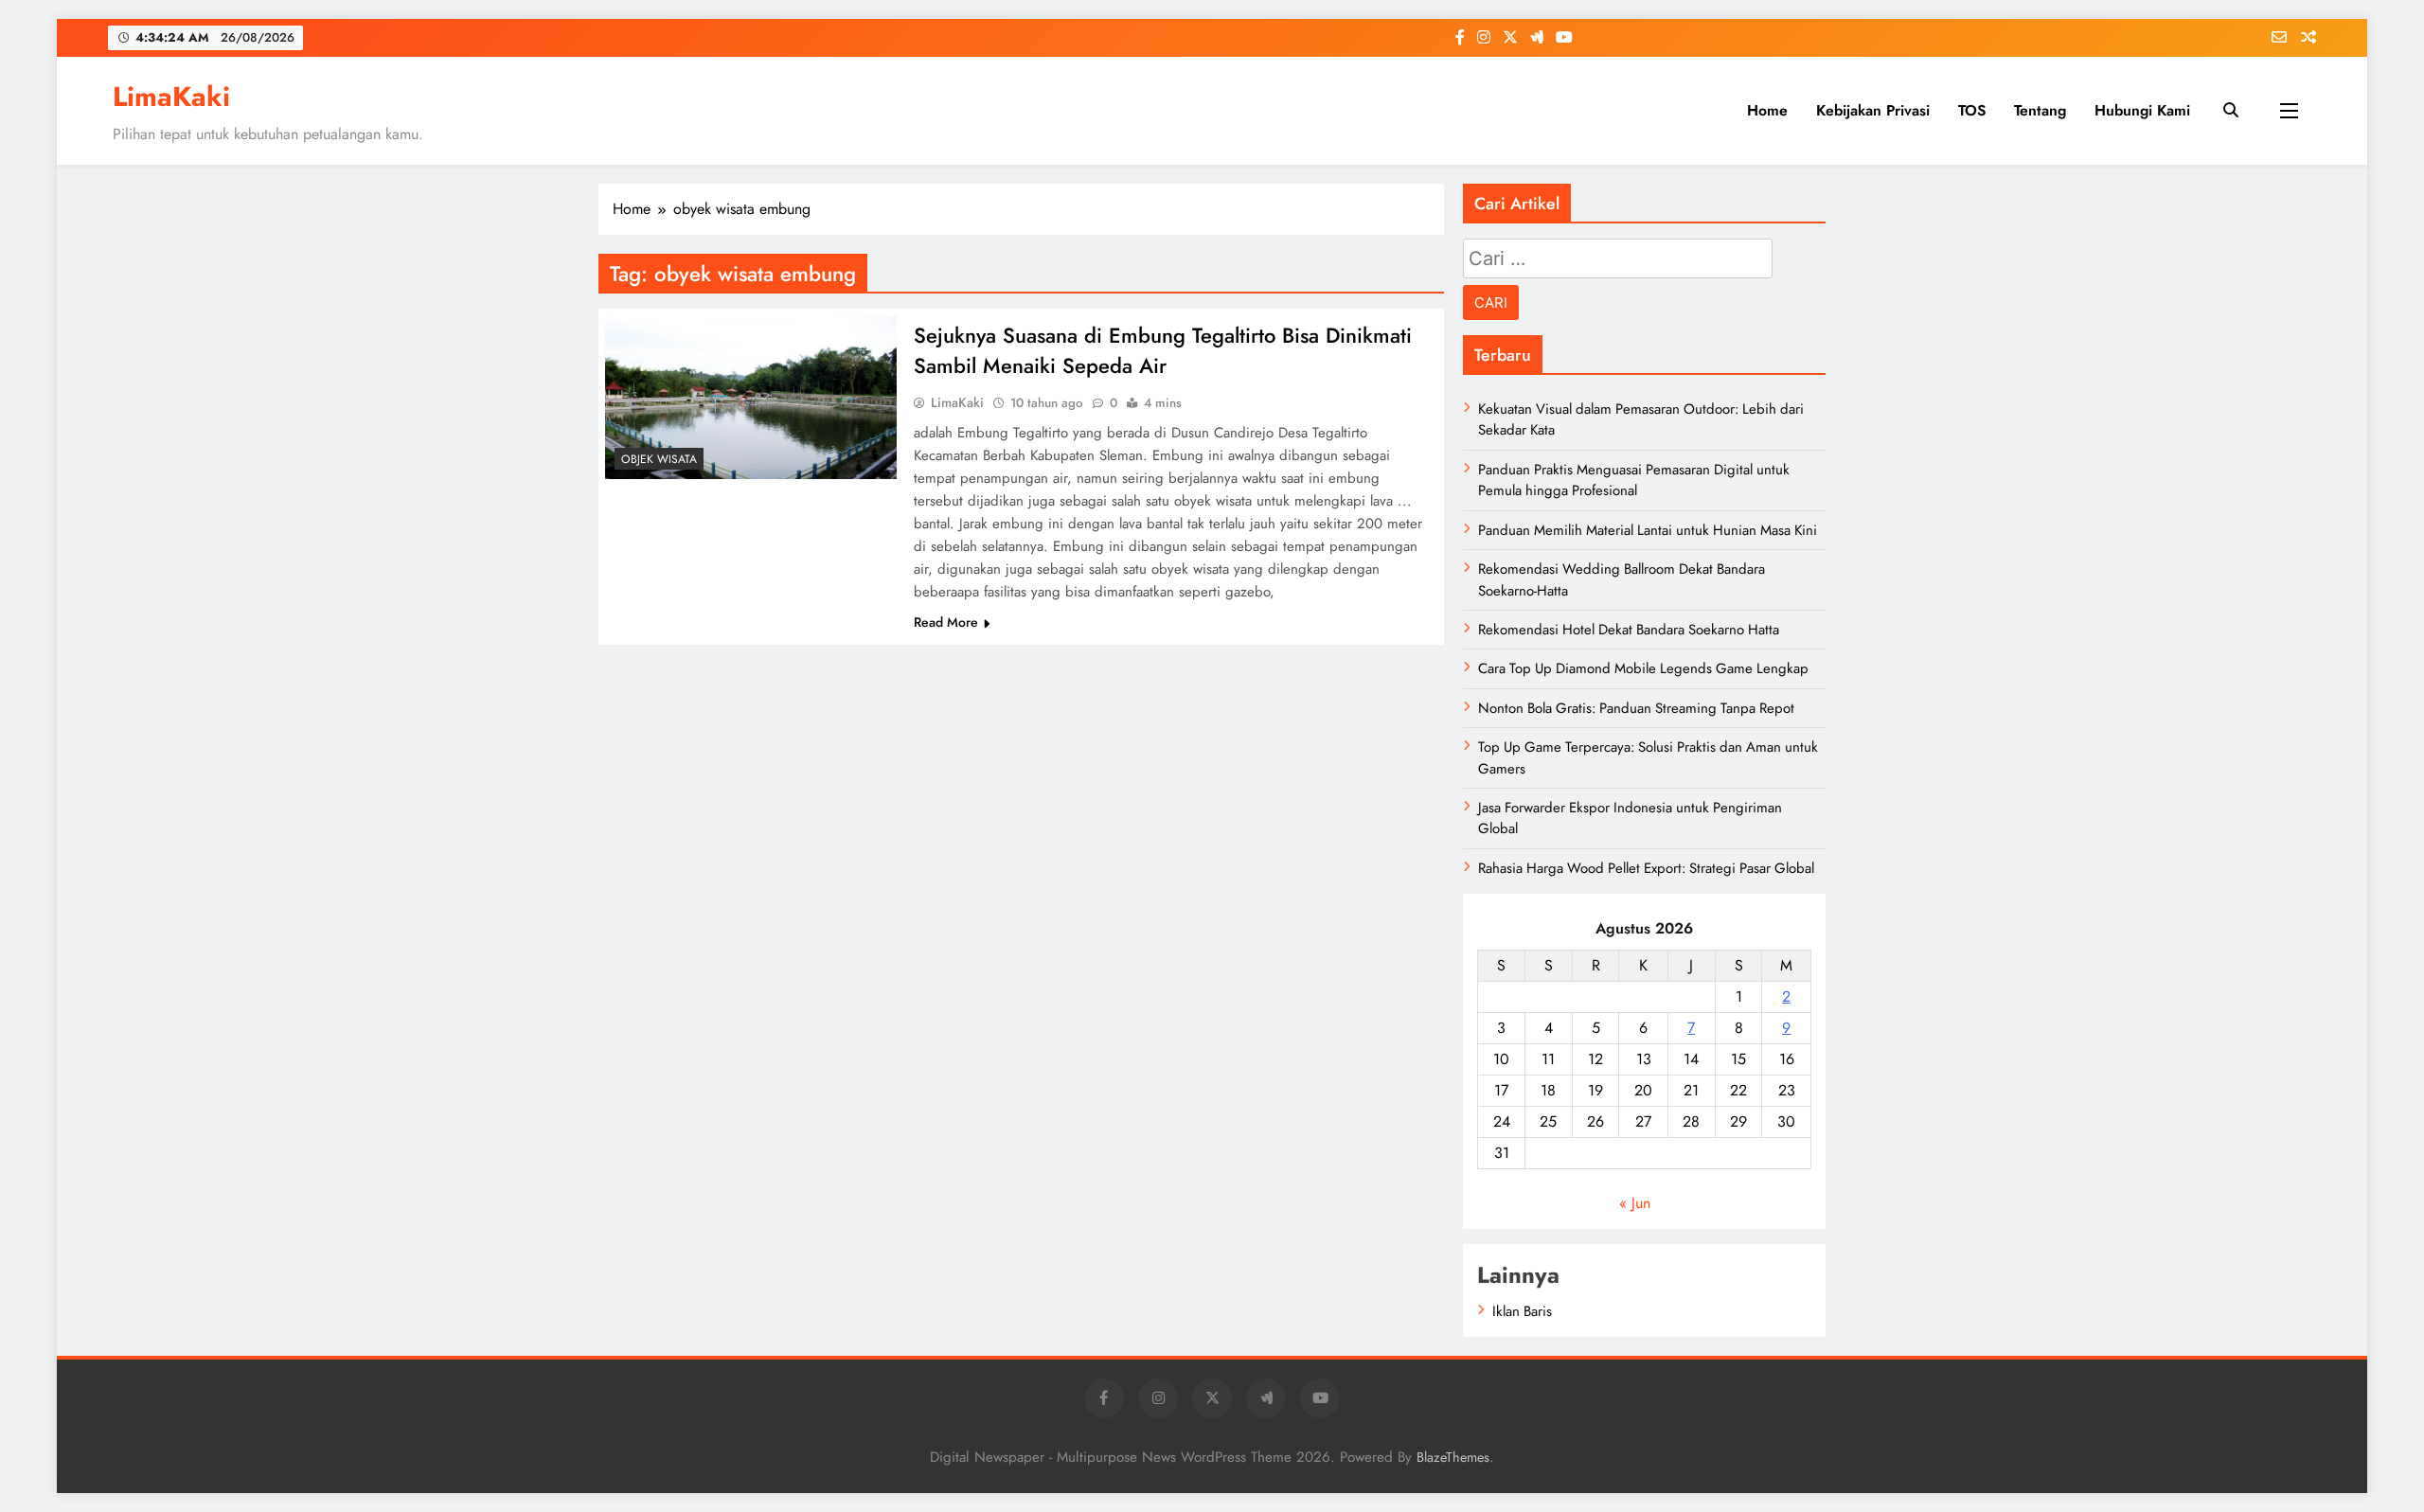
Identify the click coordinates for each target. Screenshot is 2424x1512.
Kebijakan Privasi (1873, 110)
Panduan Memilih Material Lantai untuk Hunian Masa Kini (1648, 530)
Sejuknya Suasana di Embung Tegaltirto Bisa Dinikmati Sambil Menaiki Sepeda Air (1163, 350)
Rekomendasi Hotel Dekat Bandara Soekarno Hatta (1629, 630)
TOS (1972, 110)
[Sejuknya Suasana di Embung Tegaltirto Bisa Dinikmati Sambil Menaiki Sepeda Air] (751, 397)
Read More (946, 622)
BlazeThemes (1453, 1457)
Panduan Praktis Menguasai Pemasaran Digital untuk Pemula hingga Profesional (1634, 480)
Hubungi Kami (2142, 110)
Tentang (2040, 110)
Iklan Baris (1522, 1311)
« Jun (1635, 1203)
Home (1767, 110)
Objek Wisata (659, 459)
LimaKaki (171, 97)
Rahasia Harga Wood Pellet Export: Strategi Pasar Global (1646, 868)
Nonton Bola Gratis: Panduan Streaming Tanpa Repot (1636, 708)
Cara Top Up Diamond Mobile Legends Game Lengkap (1643, 668)
